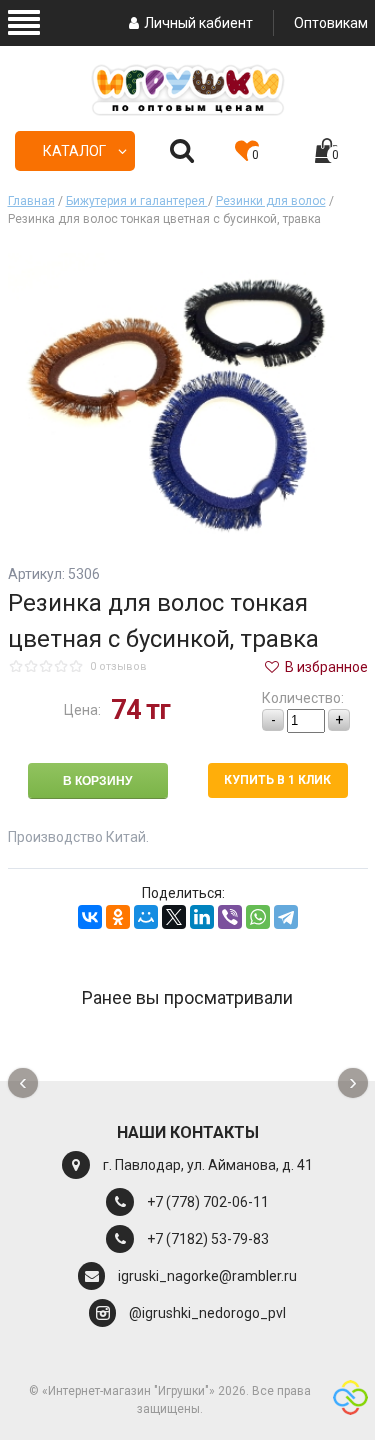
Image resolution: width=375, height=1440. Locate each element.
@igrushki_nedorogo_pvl (207, 1313)
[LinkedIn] (202, 917)
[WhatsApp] (258, 917)
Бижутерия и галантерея (137, 201)
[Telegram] (286, 917)
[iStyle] (350, 1400)
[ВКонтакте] (90, 917)
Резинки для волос (271, 201)
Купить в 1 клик (277, 780)
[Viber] (230, 917)
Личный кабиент (198, 23)
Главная (31, 201)
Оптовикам (331, 23)
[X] (174, 917)
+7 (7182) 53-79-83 (208, 1239)
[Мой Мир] (146, 917)
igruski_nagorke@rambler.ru (207, 1276)
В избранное (325, 667)
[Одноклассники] (118, 917)
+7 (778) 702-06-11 (208, 1202)
